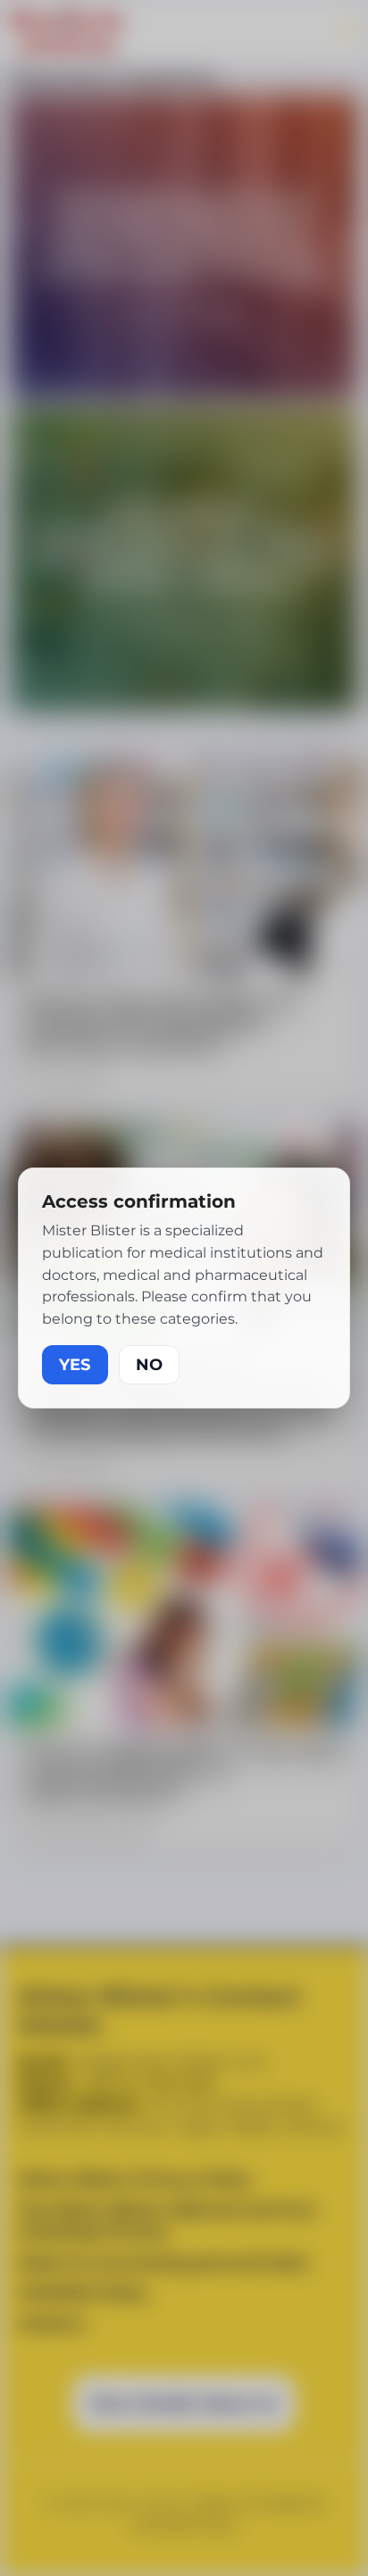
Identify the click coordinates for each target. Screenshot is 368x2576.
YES (75, 1365)
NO (149, 1365)
